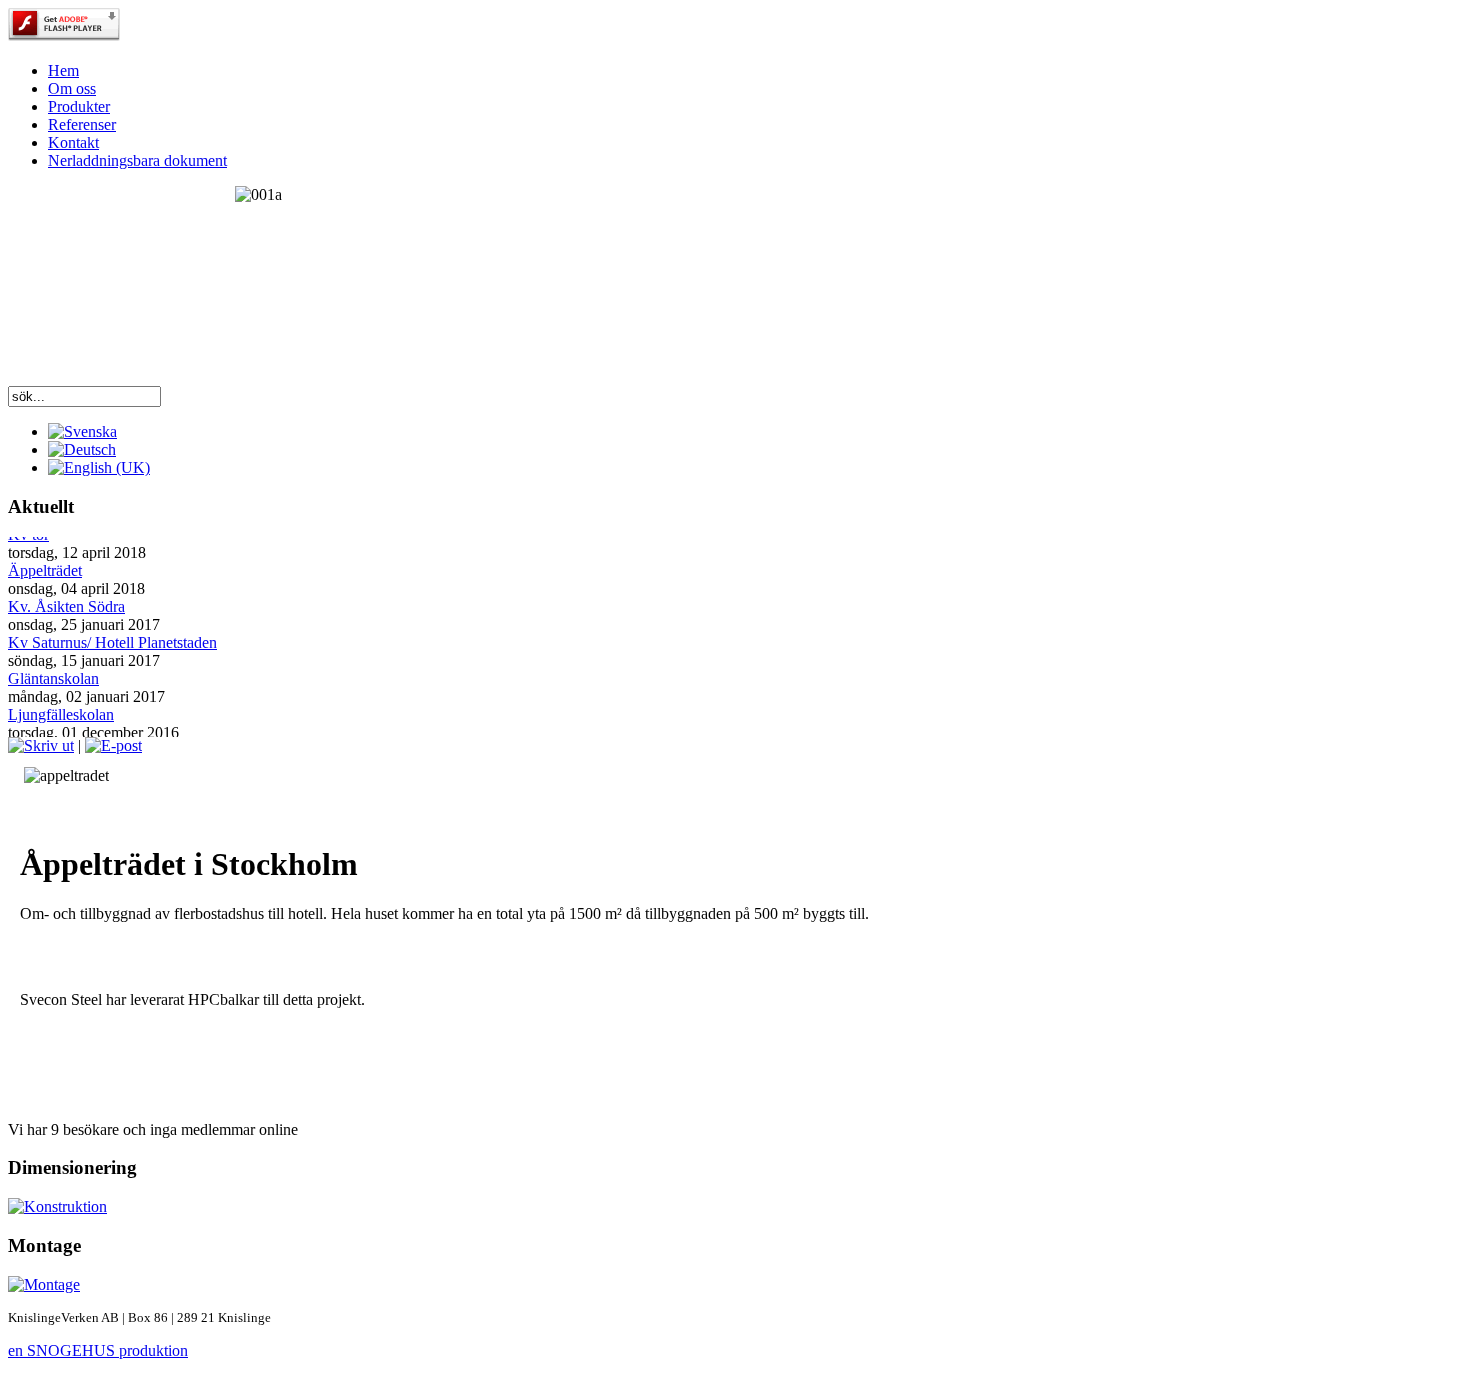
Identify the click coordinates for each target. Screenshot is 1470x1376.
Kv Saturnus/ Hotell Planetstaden (112, 639)
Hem (63, 70)
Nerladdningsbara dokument (137, 160)
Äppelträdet (45, 567)
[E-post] (113, 745)
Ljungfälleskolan (61, 711)
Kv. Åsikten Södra (66, 603)
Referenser (82, 124)
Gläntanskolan (53, 675)
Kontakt (73, 142)
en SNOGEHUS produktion (98, 1350)
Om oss (72, 88)
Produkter (79, 106)
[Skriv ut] (41, 745)
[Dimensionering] (735, 1207)
